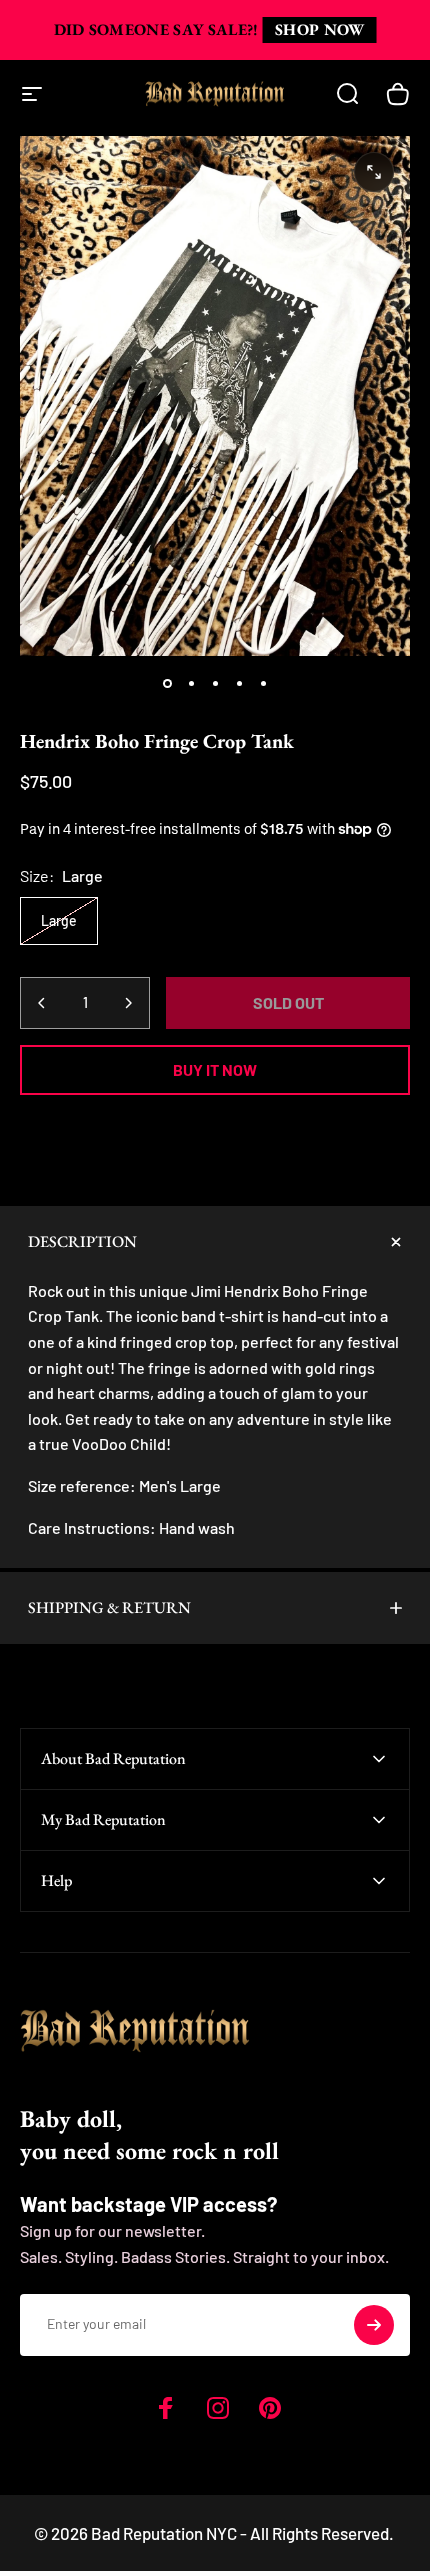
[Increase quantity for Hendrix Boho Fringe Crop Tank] (128, 1003)
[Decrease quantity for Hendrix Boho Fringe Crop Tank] (42, 1003)
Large (59, 920)
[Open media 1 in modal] (374, 172)
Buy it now (215, 1069)
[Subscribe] (374, 2325)
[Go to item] (167, 684)
